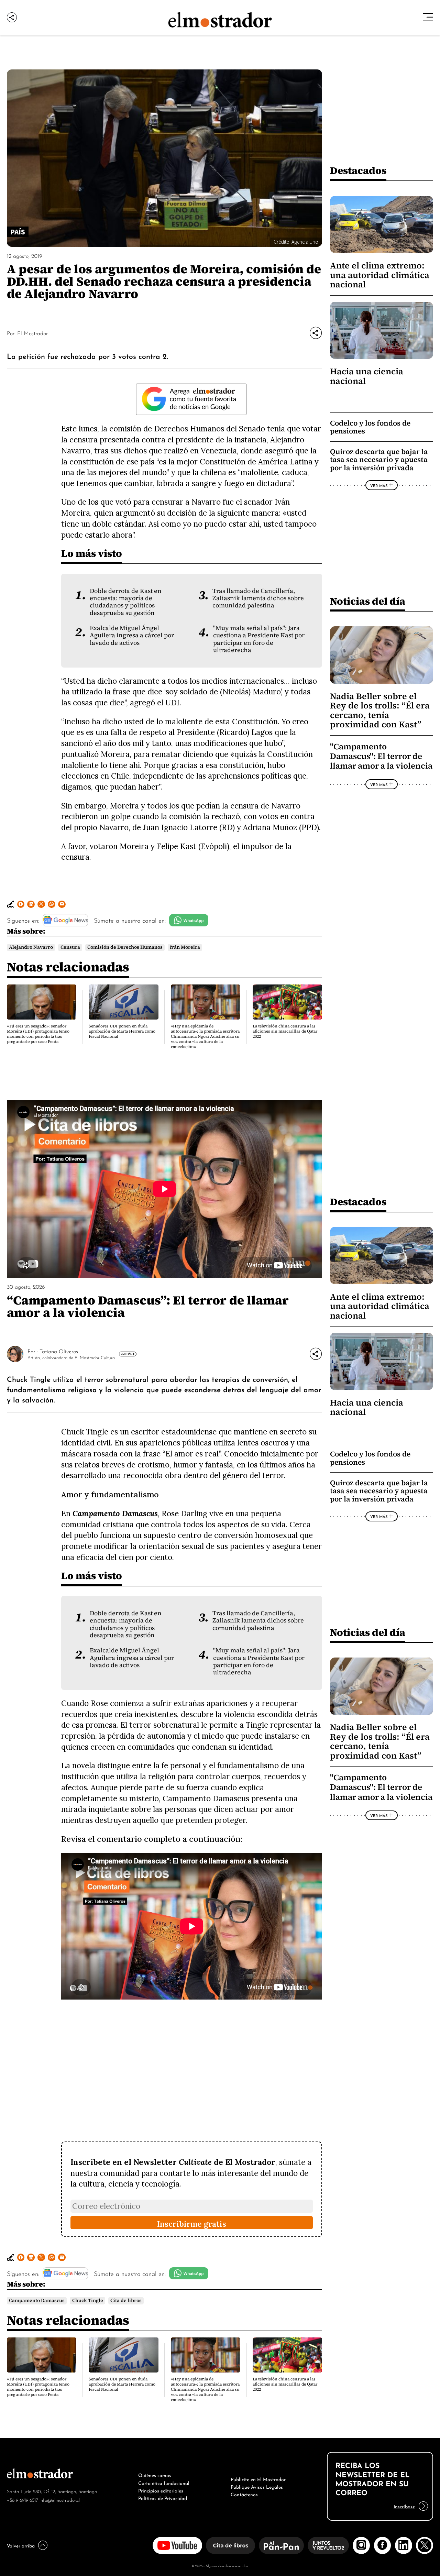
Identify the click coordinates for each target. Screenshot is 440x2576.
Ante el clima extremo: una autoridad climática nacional (380, 275)
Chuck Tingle (88, 2300)
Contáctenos (244, 2494)
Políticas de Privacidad (163, 2498)
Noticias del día (368, 601)
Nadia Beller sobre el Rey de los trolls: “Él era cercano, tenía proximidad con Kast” (380, 710)
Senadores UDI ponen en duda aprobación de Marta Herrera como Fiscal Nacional (122, 1031)
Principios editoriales (161, 2490)
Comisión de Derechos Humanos (125, 947)
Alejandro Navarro (31, 947)
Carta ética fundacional (164, 2483)
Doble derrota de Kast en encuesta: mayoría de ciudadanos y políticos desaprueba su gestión (126, 602)
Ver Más (379, 485)
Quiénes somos (155, 2475)
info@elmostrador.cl (60, 2500)
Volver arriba (21, 2545)
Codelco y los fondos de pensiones (370, 427)
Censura (70, 947)
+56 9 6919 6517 (23, 2500)
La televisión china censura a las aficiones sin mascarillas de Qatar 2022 (285, 1031)
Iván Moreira (185, 947)
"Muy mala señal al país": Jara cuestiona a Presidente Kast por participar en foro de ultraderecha (259, 639)
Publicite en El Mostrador (258, 2479)
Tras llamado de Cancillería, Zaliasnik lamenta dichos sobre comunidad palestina (258, 598)
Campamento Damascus (37, 2300)
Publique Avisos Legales (257, 2486)
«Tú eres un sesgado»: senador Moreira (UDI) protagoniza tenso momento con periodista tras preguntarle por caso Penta (38, 1034)
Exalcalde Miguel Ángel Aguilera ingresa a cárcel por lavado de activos (132, 635)
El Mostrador (32, 333)
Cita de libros (126, 2300)
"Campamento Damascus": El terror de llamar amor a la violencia (381, 756)
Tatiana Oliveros (59, 1351)
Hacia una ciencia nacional (367, 376)
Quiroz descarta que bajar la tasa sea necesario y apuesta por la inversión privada (379, 460)
